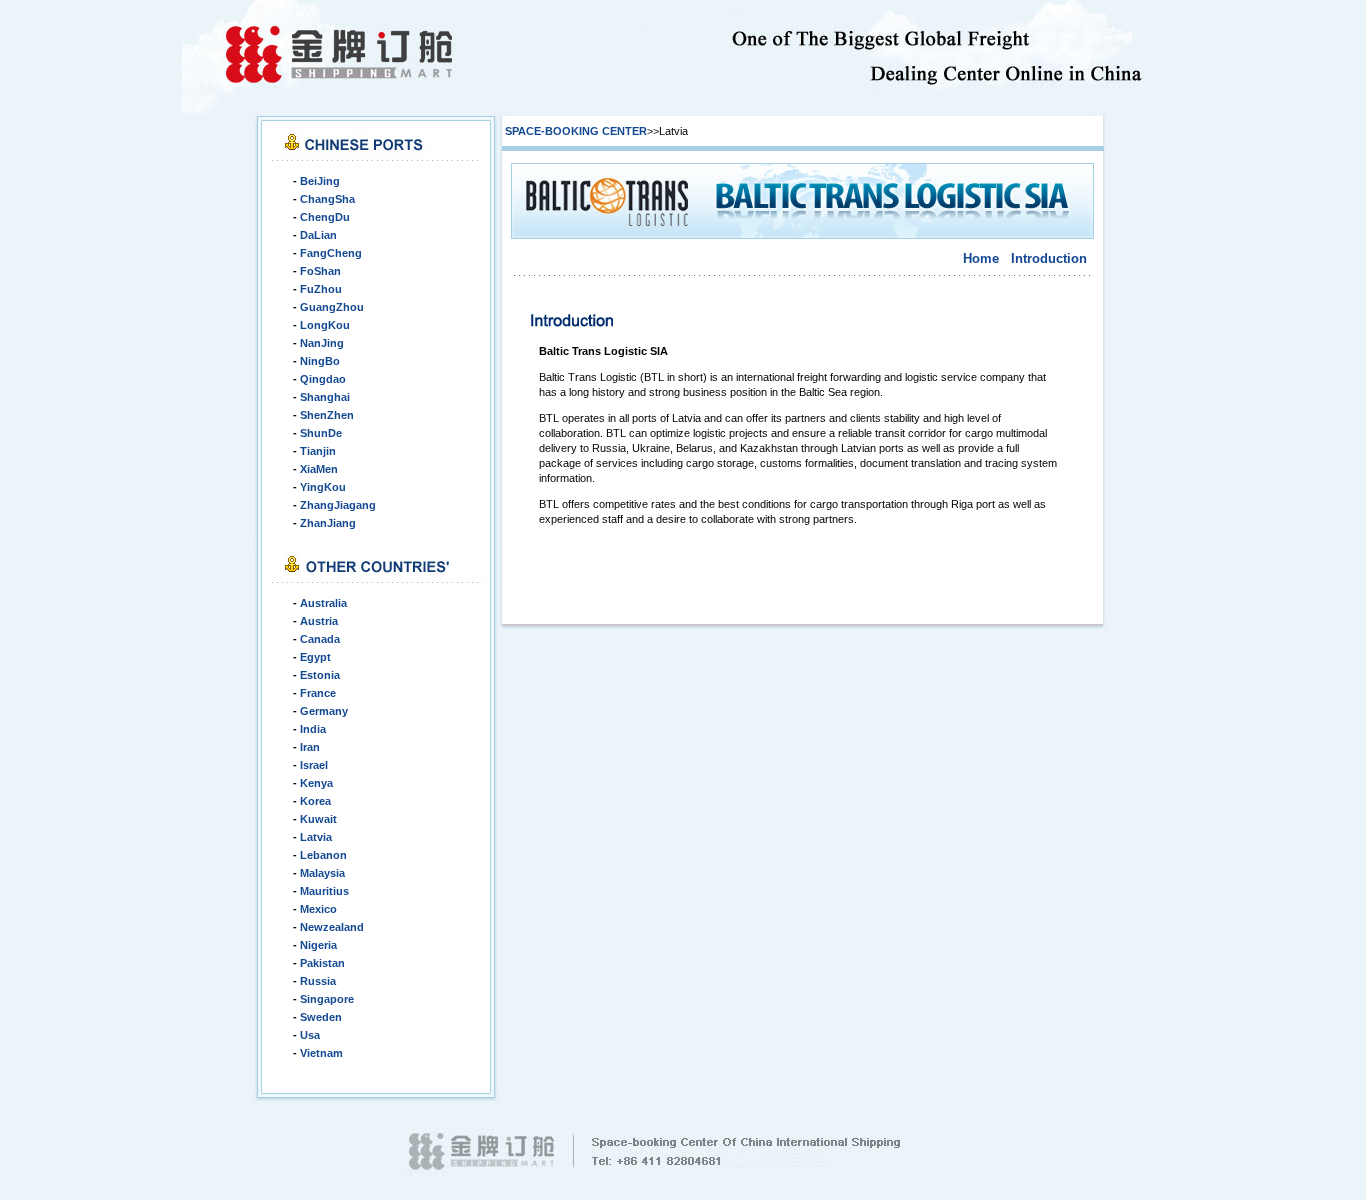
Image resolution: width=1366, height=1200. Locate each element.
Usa (310, 1035)
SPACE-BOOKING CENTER (576, 131)
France (318, 693)
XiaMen (319, 469)
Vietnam (321, 1053)
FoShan (320, 271)
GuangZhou (332, 307)
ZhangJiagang (338, 505)
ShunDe (321, 433)
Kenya (316, 783)
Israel (314, 765)
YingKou (323, 487)
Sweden (321, 1017)
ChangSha (327, 199)
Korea (315, 801)
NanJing (322, 343)
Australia (323, 603)
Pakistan (322, 963)
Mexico (318, 909)
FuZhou (321, 289)
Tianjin (318, 451)
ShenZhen (327, 415)
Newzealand (332, 927)
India (313, 729)
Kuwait (318, 819)
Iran (310, 747)
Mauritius (324, 891)
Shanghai (325, 397)
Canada (320, 639)
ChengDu (325, 217)
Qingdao (323, 379)
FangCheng (331, 253)
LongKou (325, 325)
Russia (318, 981)
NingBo (320, 361)
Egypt (315, 657)
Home (981, 258)
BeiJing (320, 181)
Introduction (1049, 258)
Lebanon (323, 855)
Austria (319, 621)
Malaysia (322, 873)
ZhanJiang (328, 523)
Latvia (316, 837)
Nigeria (318, 945)
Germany (324, 711)
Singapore (327, 999)
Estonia (320, 675)
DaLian (318, 235)
